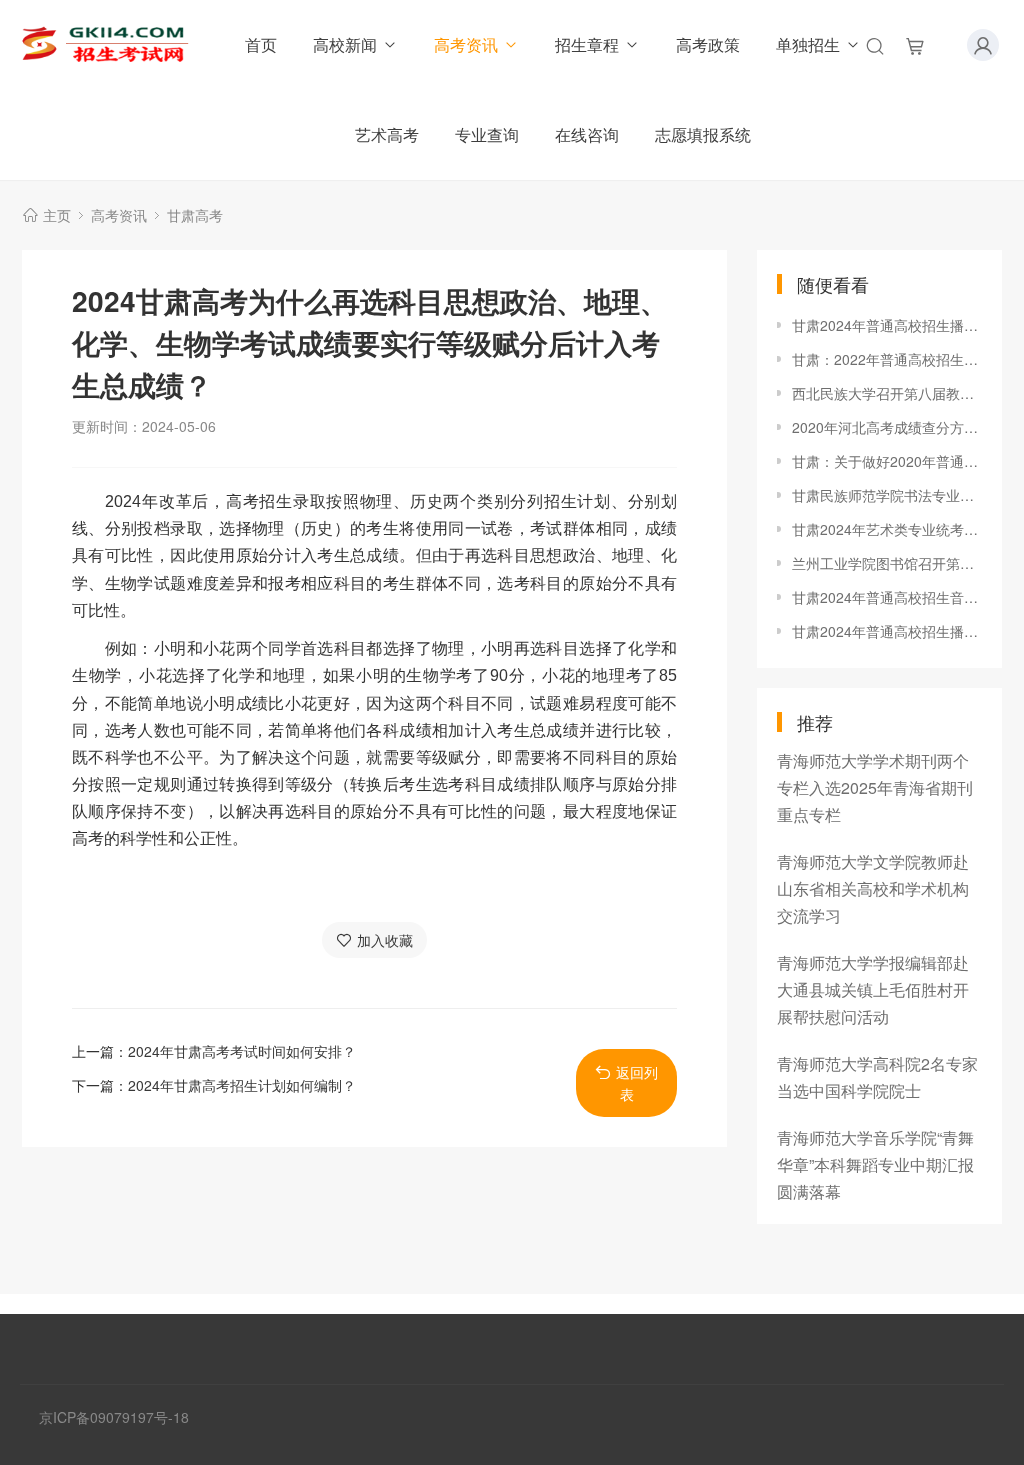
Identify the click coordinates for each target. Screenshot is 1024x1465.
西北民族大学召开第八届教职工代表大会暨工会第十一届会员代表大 (887, 393)
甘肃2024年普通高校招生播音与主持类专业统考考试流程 (887, 325)
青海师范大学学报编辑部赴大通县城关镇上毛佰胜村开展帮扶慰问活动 (873, 989)
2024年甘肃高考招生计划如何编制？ (242, 1085)
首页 (261, 44)
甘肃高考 (195, 215)
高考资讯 (466, 44)
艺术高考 (387, 134)
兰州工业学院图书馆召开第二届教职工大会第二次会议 (887, 563)
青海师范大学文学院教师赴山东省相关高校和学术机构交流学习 (873, 888)
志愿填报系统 (703, 134)
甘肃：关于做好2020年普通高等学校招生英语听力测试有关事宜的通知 (887, 461)
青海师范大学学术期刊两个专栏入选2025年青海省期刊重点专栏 (875, 787)
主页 (57, 215)
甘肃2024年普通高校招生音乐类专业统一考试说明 (887, 597)
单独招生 (808, 44)
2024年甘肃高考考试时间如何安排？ (242, 1051)
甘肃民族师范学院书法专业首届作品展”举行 (887, 495)
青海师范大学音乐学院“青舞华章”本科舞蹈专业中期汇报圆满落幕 (875, 1164)
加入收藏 (385, 940)
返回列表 (637, 1083)
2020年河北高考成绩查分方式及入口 (887, 427)
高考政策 (708, 44)
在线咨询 (587, 134)
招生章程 (587, 44)
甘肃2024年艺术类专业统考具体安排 (887, 529)
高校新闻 (345, 44)
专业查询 (487, 134)
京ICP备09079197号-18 (114, 1417)
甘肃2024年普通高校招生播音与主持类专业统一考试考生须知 (887, 631)
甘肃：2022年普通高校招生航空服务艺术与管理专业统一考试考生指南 (887, 359)
